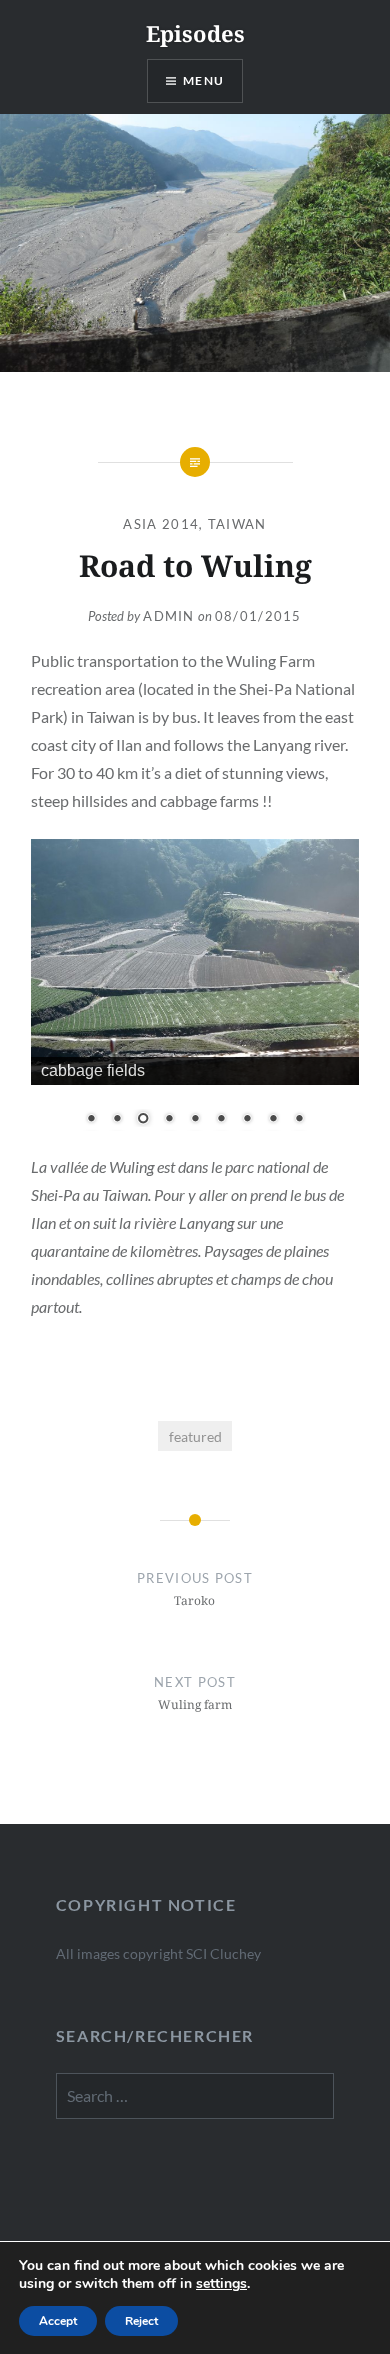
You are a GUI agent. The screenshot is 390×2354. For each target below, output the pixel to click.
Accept (58, 2321)
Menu (203, 80)
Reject (141, 2321)
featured (195, 1436)
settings (221, 2284)
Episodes (195, 33)
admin (169, 616)
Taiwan (237, 524)
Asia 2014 (161, 524)
